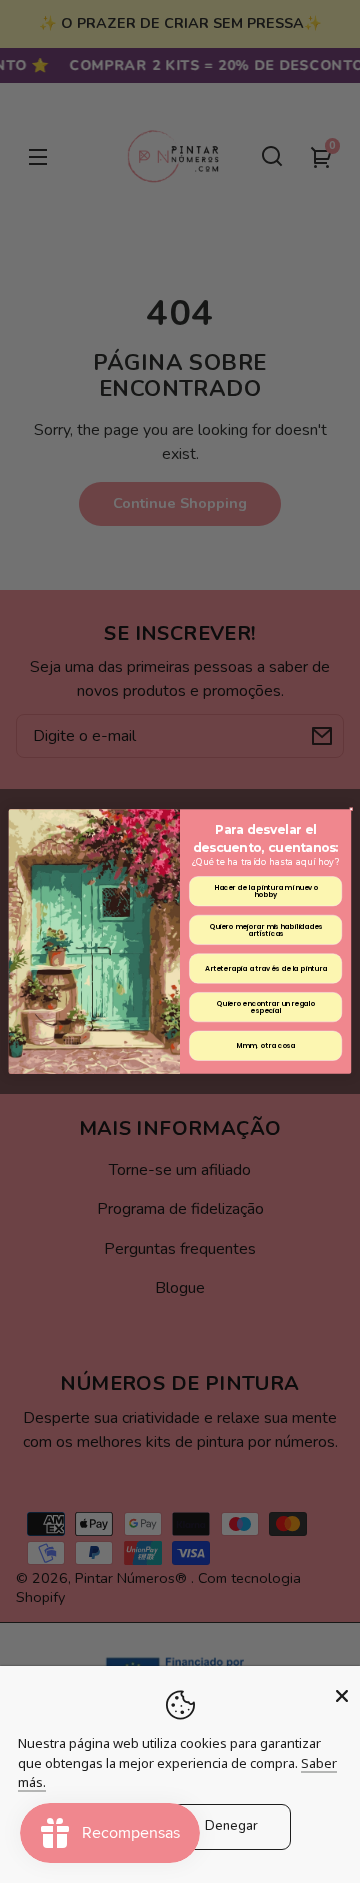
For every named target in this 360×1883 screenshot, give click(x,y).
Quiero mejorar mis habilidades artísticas (265, 929)
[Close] (342, 1696)
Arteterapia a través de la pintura (266, 968)
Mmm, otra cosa (265, 1046)
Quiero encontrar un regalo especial (265, 1006)
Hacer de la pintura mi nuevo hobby (266, 890)
